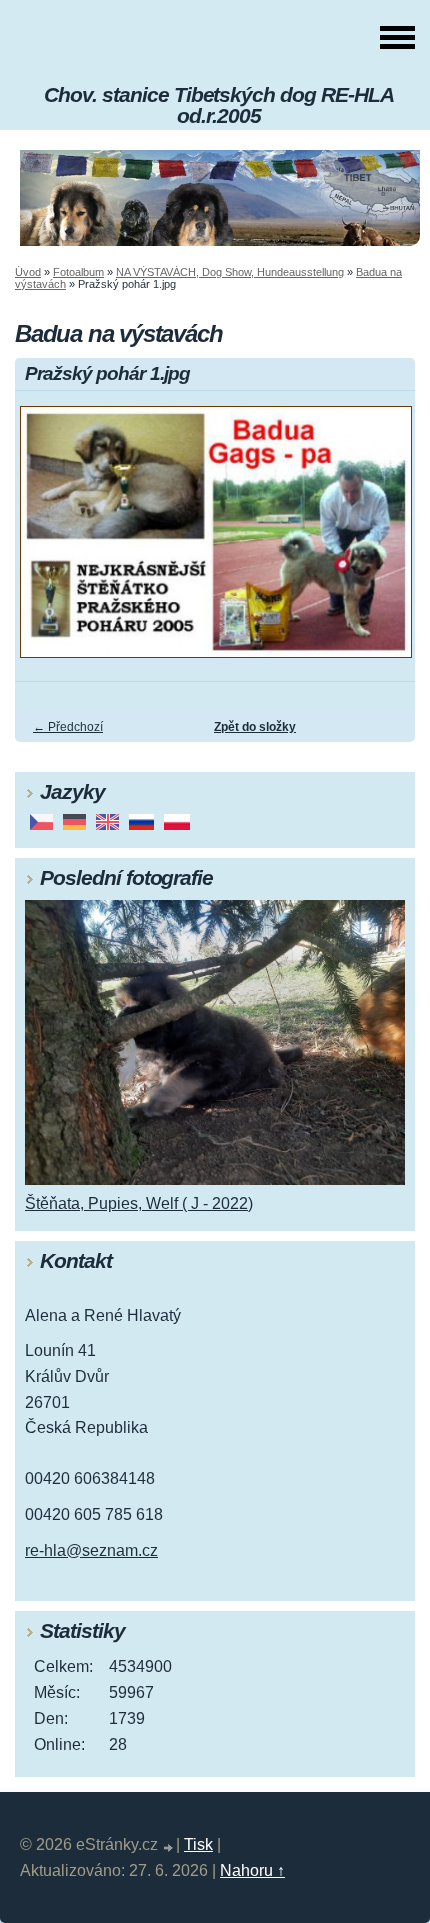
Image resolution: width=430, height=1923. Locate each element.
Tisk (198, 1844)
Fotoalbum (78, 272)
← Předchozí (68, 727)
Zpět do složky (255, 727)
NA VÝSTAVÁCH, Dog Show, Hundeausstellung (230, 272)
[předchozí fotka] (47, 541)
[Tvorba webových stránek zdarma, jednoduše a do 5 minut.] (169, 1847)
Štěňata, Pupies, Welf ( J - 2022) (139, 1203)
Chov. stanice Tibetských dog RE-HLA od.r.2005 (219, 105)
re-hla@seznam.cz (91, 1550)
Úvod (28, 272)
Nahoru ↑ (252, 1870)
